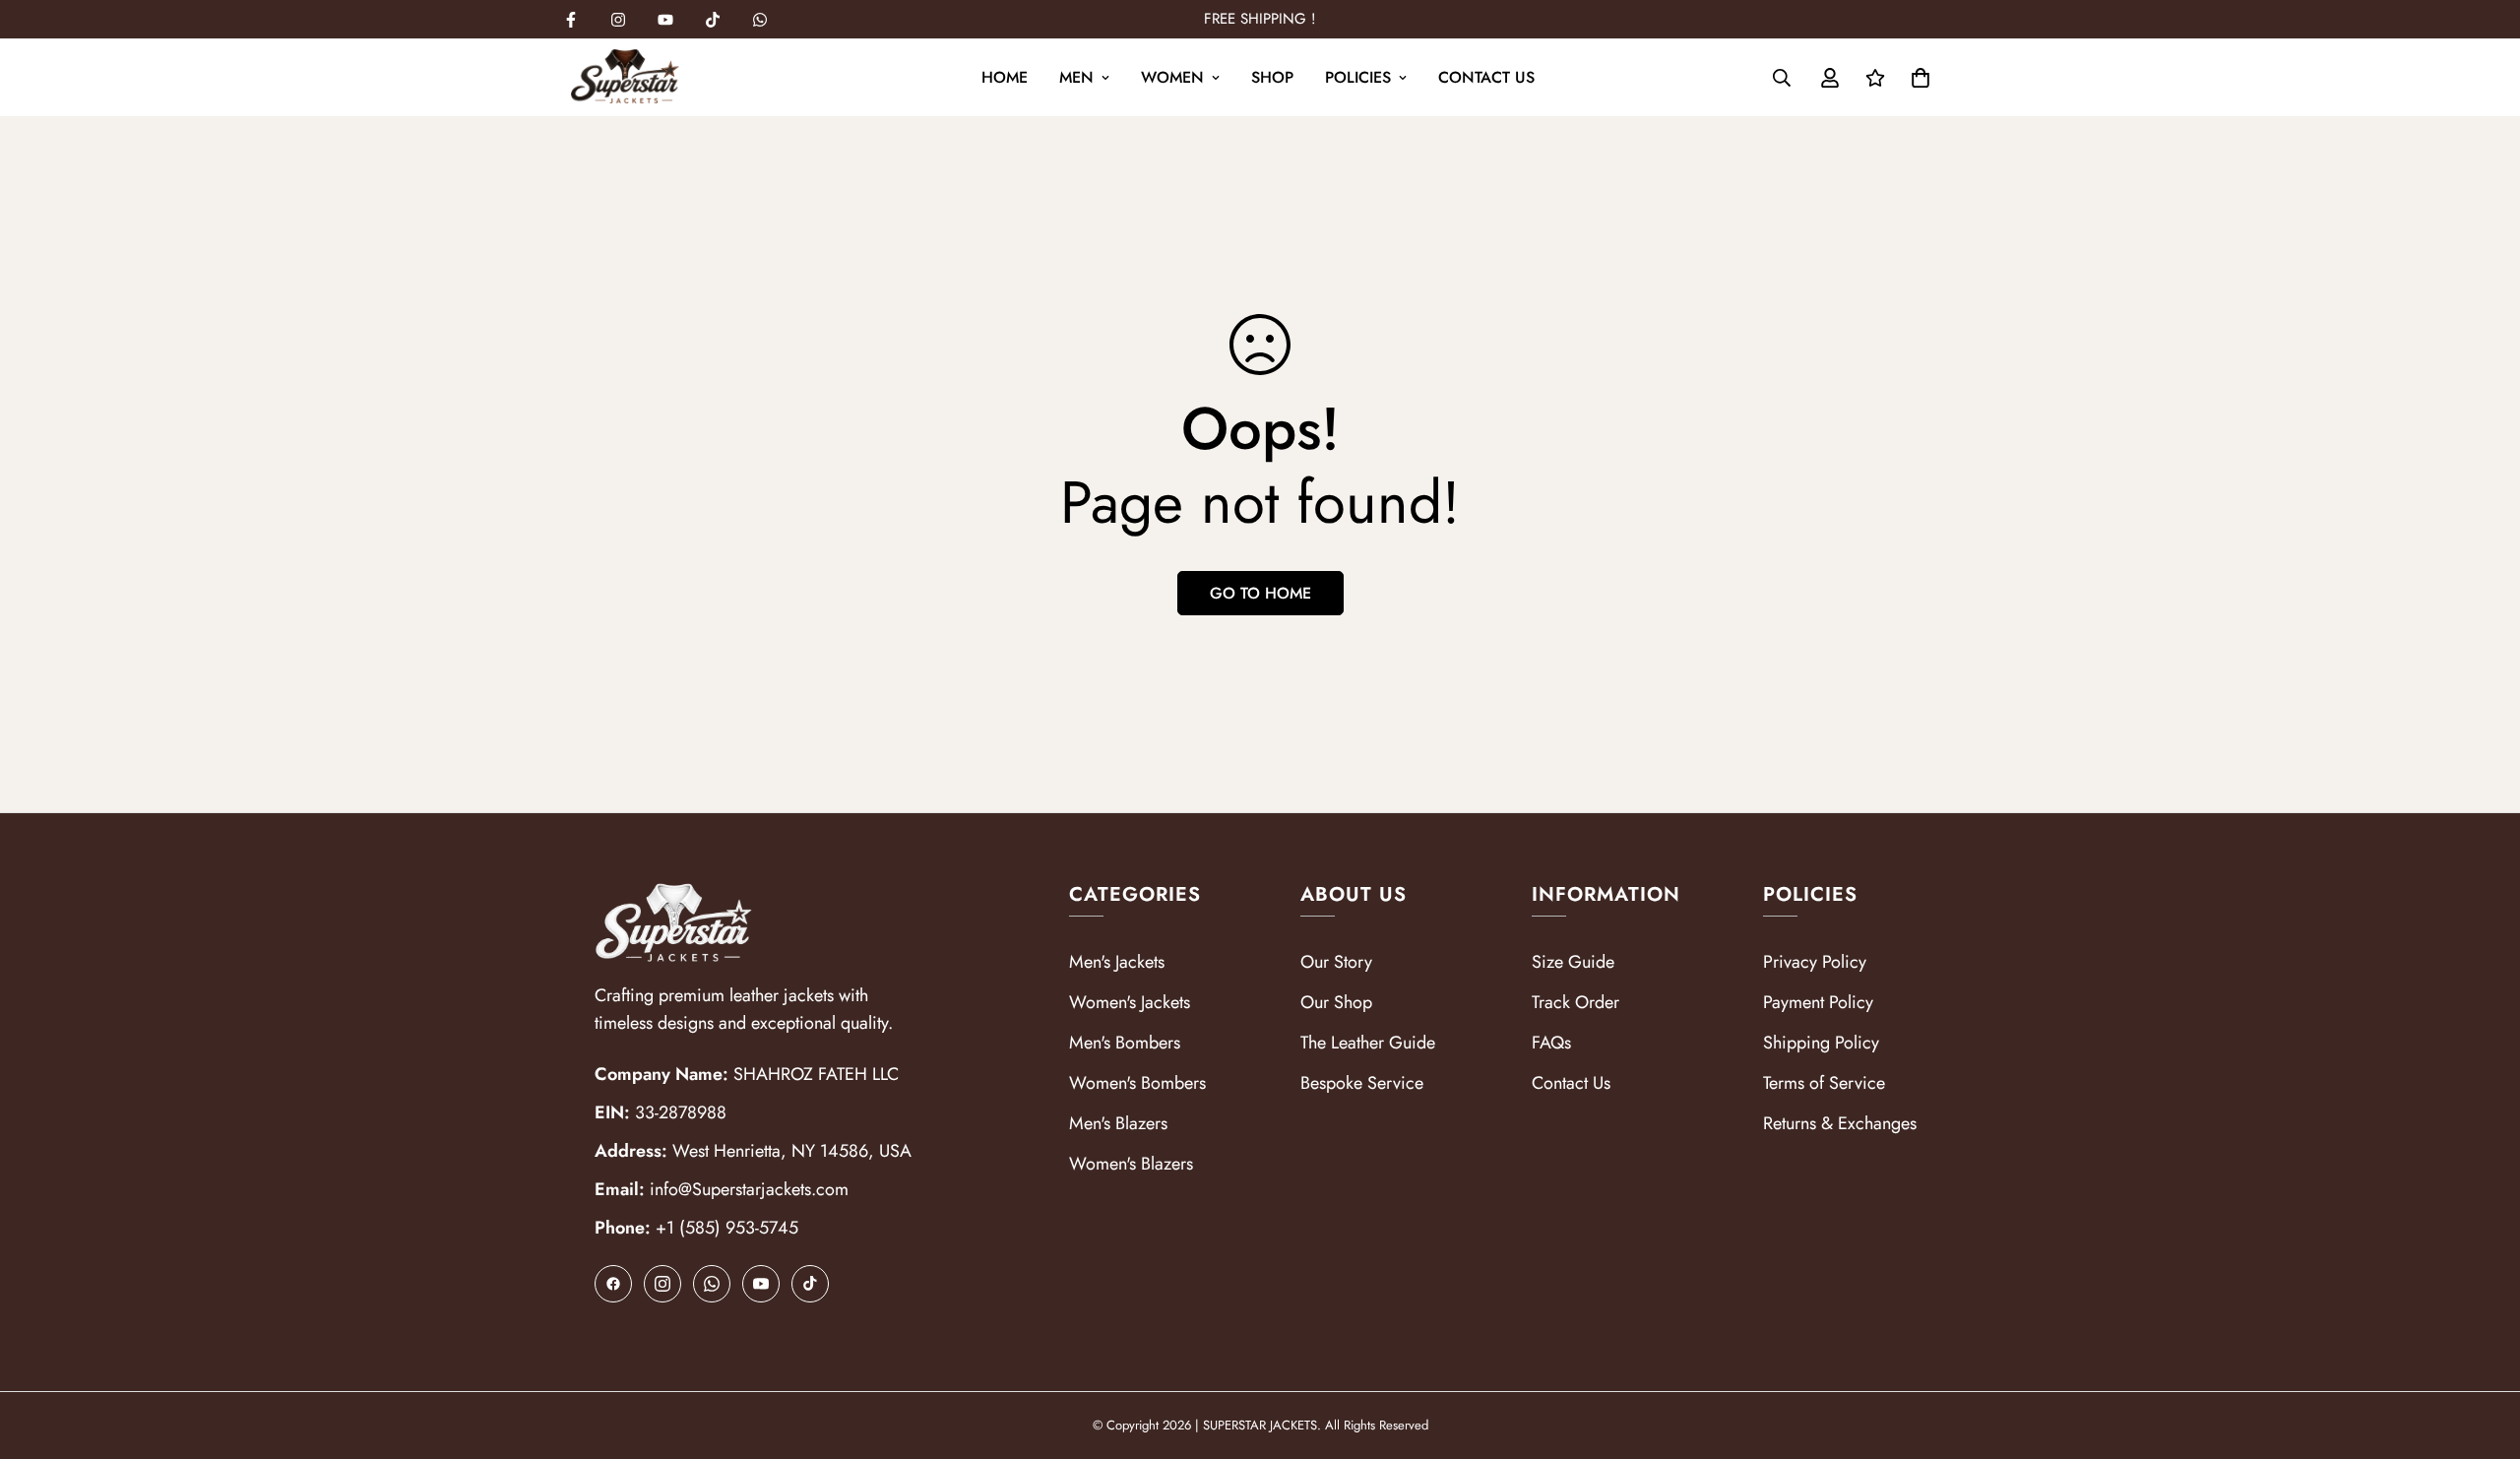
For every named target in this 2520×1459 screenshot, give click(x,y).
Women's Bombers (1137, 1083)
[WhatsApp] (712, 1284)
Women (1172, 77)
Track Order (1575, 1002)
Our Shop (1336, 1002)
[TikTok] (810, 1284)
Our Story (1336, 962)
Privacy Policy (1815, 962)
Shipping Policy (1821, 1043)
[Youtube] (665, 20)
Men (1076, 77)
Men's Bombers (1125, 1043)
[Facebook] (571, 20)
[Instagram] (618, 20)
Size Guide (1573, 962)
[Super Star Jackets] (625, 78)
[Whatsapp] (760, 20)
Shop (1272, 77)
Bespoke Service (1362, 1083)
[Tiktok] (713, 20)
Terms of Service (1824, 1083)
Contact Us (1486, 77)
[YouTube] (761, 1284)
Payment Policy (1818, 1002)
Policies (1358, 77)
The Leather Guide (1368, 1043)
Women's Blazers (1131, 1164)
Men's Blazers (1118, 1123)
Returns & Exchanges (1840, 1123)
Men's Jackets (1117, 962)
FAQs (1551, 1043)
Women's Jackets (1130, 1002)
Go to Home (1260, 593)
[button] (1921, 78)
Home (1005, 77)
